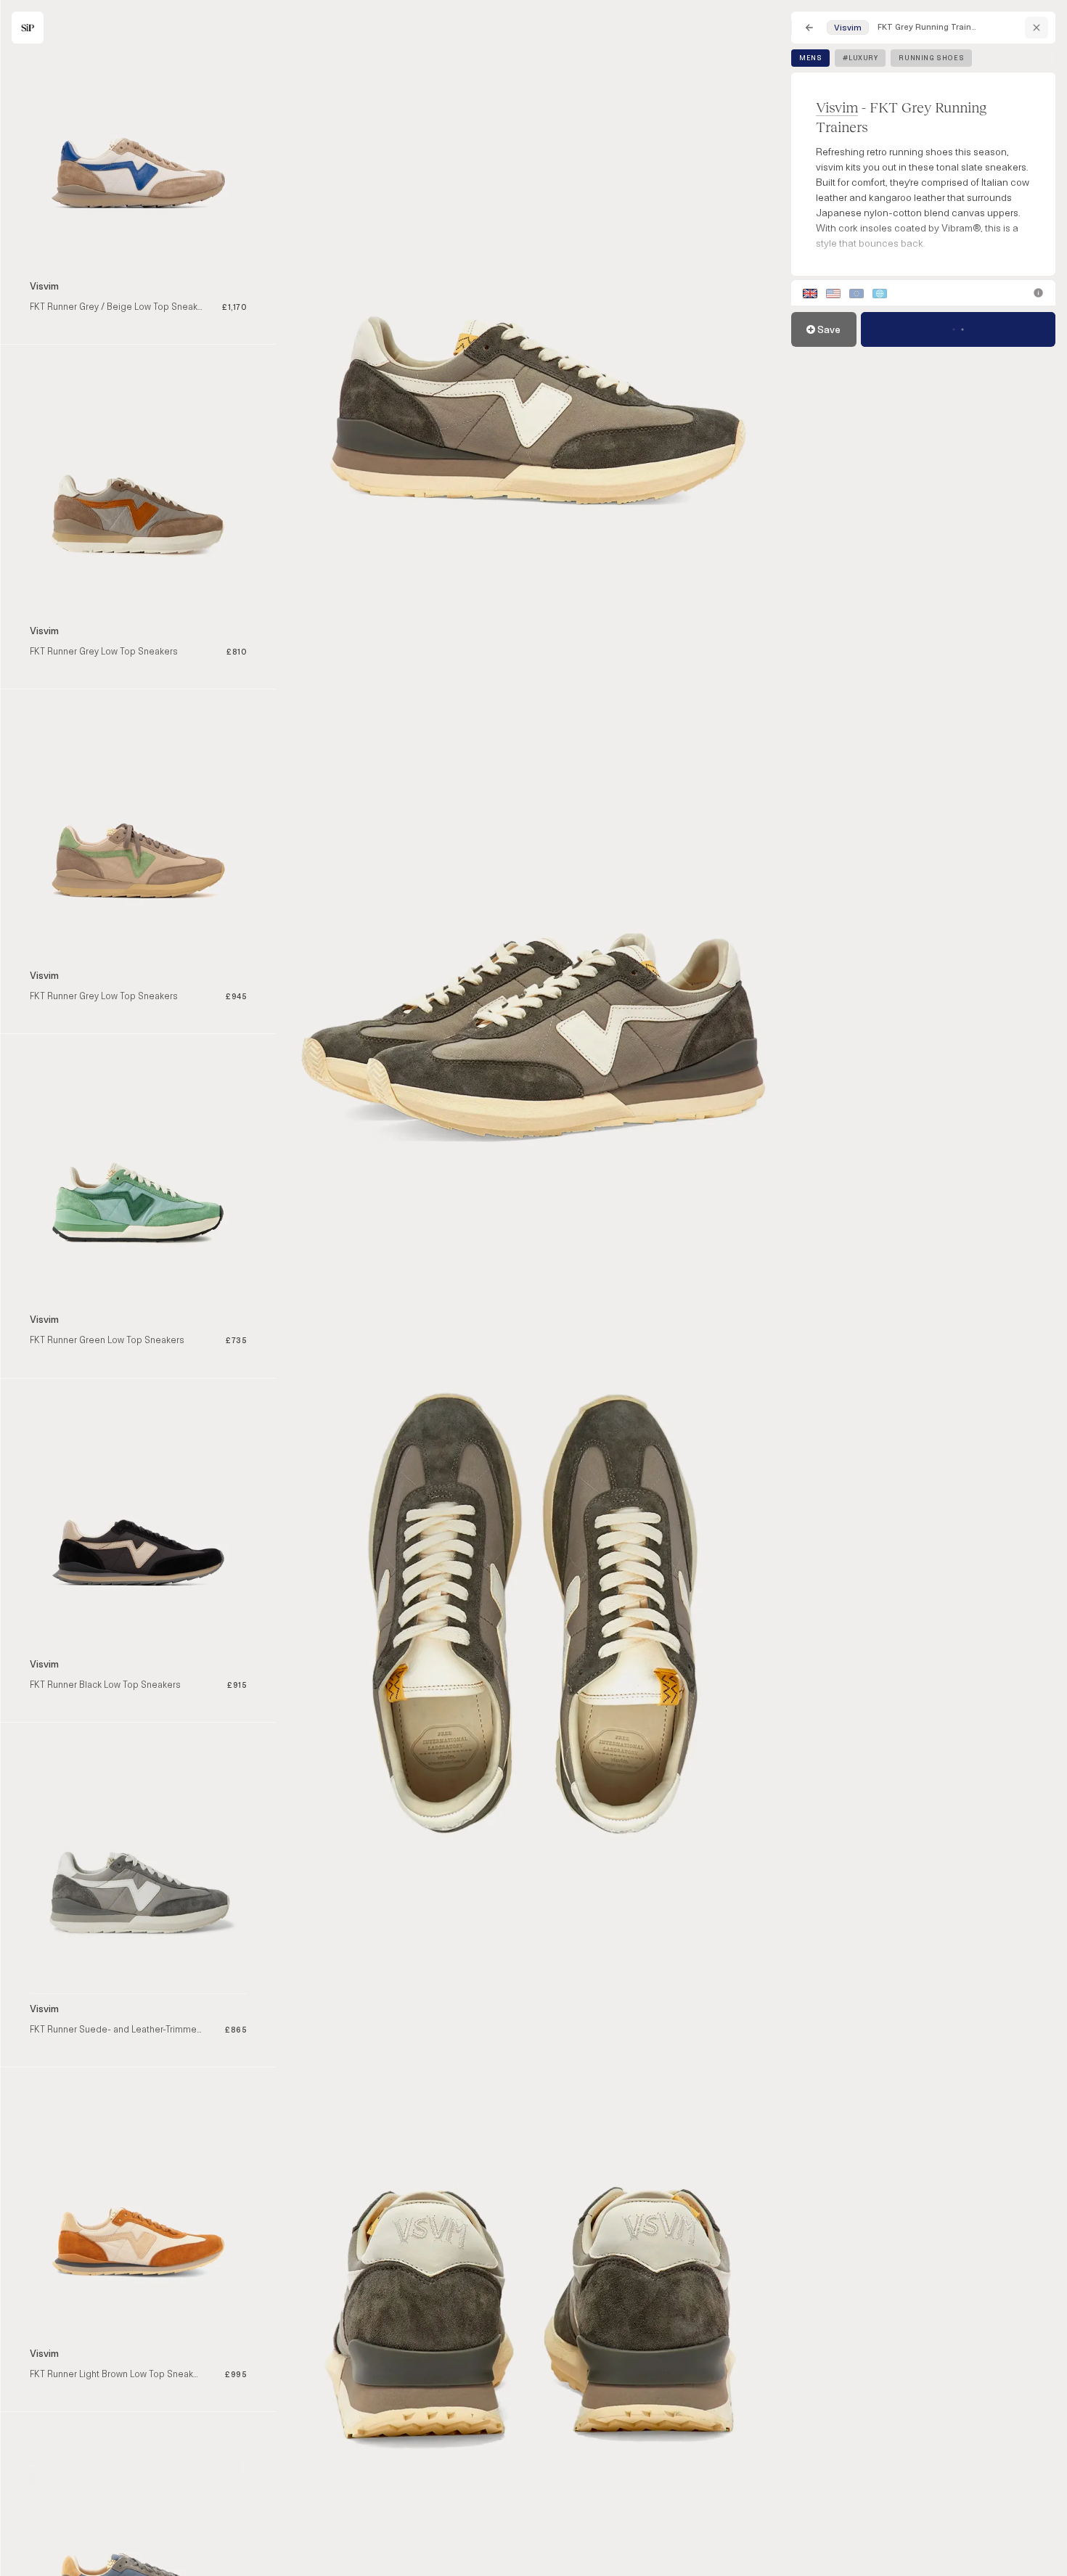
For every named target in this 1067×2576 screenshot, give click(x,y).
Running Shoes (931, 58)
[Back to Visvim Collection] (1037, 28)
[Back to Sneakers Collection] (809, 28)
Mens (810, 58)
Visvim (837, 107)
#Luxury (860, 58)
